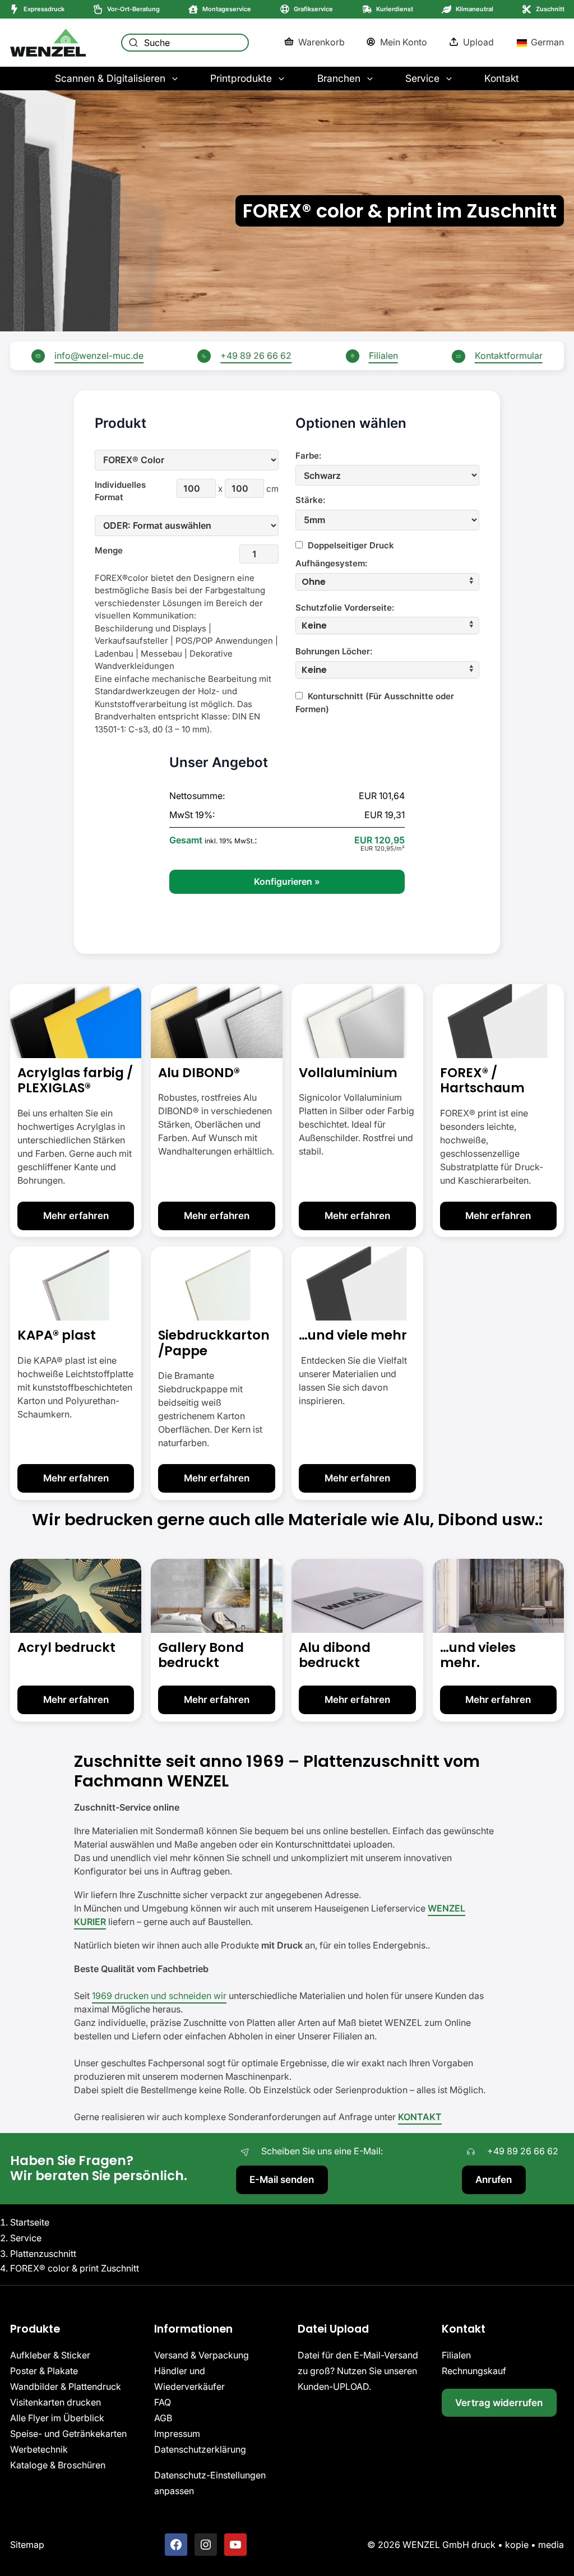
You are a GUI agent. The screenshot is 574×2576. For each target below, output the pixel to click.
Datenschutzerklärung (200, 2449)
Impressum (177, 2434)
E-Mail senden (282, 2179)
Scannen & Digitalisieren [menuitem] (110, 78)
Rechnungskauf (474, 2371)
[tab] (387, 582)
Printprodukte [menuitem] (241, 78)
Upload (478, 42)
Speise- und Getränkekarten (68, 2434)
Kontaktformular (509, 356)
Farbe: (308, 456)
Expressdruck (44, 9)
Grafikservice (313, 9)
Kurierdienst (395, 9)
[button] (387, 582)
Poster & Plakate (44, 2371)
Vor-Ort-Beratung (133, 9)
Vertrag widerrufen (499, 2402)
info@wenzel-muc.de (99, 356)
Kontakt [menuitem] (502, 78)
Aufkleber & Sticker (50, 2355)
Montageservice (227, 9)
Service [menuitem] (422, 78)
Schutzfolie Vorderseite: (345, 608)
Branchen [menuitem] (339, 78)
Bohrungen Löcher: (334, 651)
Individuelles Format (115, 491)
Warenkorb (321, 42)
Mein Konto (404, 42)
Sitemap (27, 2545)
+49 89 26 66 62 (256, 356)
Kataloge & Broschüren (58, 2465)
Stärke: (310, 500)
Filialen (383, 356)
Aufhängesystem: (331, 563)
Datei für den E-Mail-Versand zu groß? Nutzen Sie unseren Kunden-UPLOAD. (358, 2371)
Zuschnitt (550, 9)
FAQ (163, 2402)
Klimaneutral (475, 9)
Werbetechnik (39, 2449)
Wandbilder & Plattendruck (66, 2386)
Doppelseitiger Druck (350, 545)
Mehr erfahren (76, 1215)
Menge (109, 550)
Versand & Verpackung (202, 2355)
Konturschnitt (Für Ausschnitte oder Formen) (375, 703)
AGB (163, 2418)
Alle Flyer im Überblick (57, 2418)
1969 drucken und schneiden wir (159, 1995)
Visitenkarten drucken (55, 2402)
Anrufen (494, 2179)
